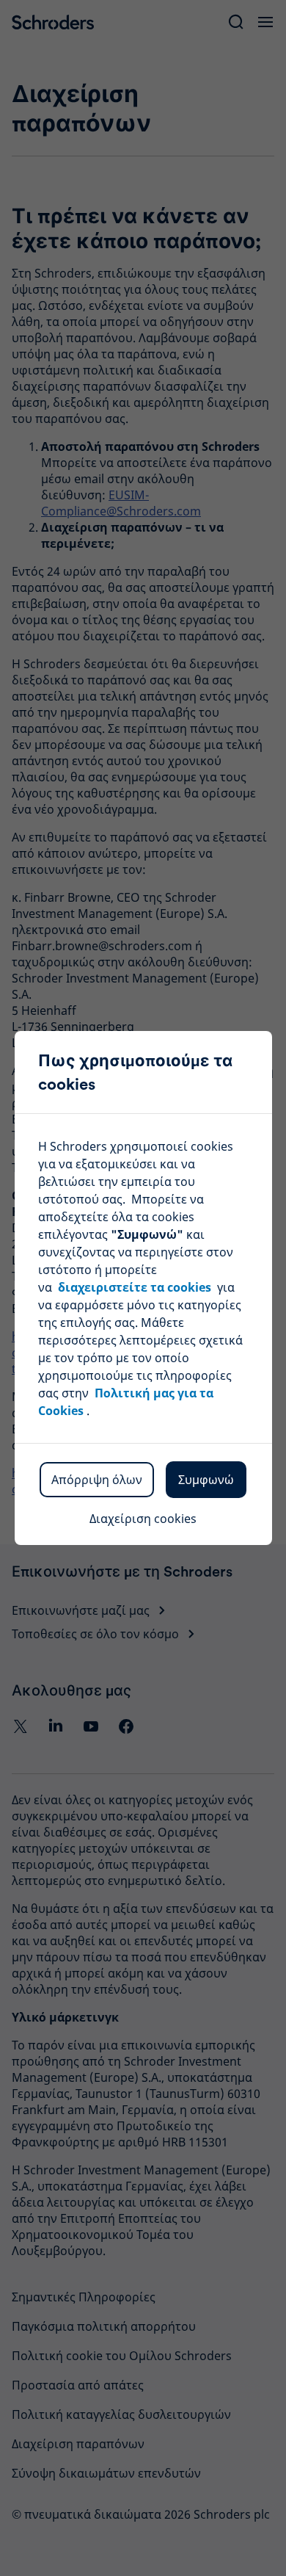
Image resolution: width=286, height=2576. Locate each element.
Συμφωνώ (206, 1480)
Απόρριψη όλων (97, 1480)
